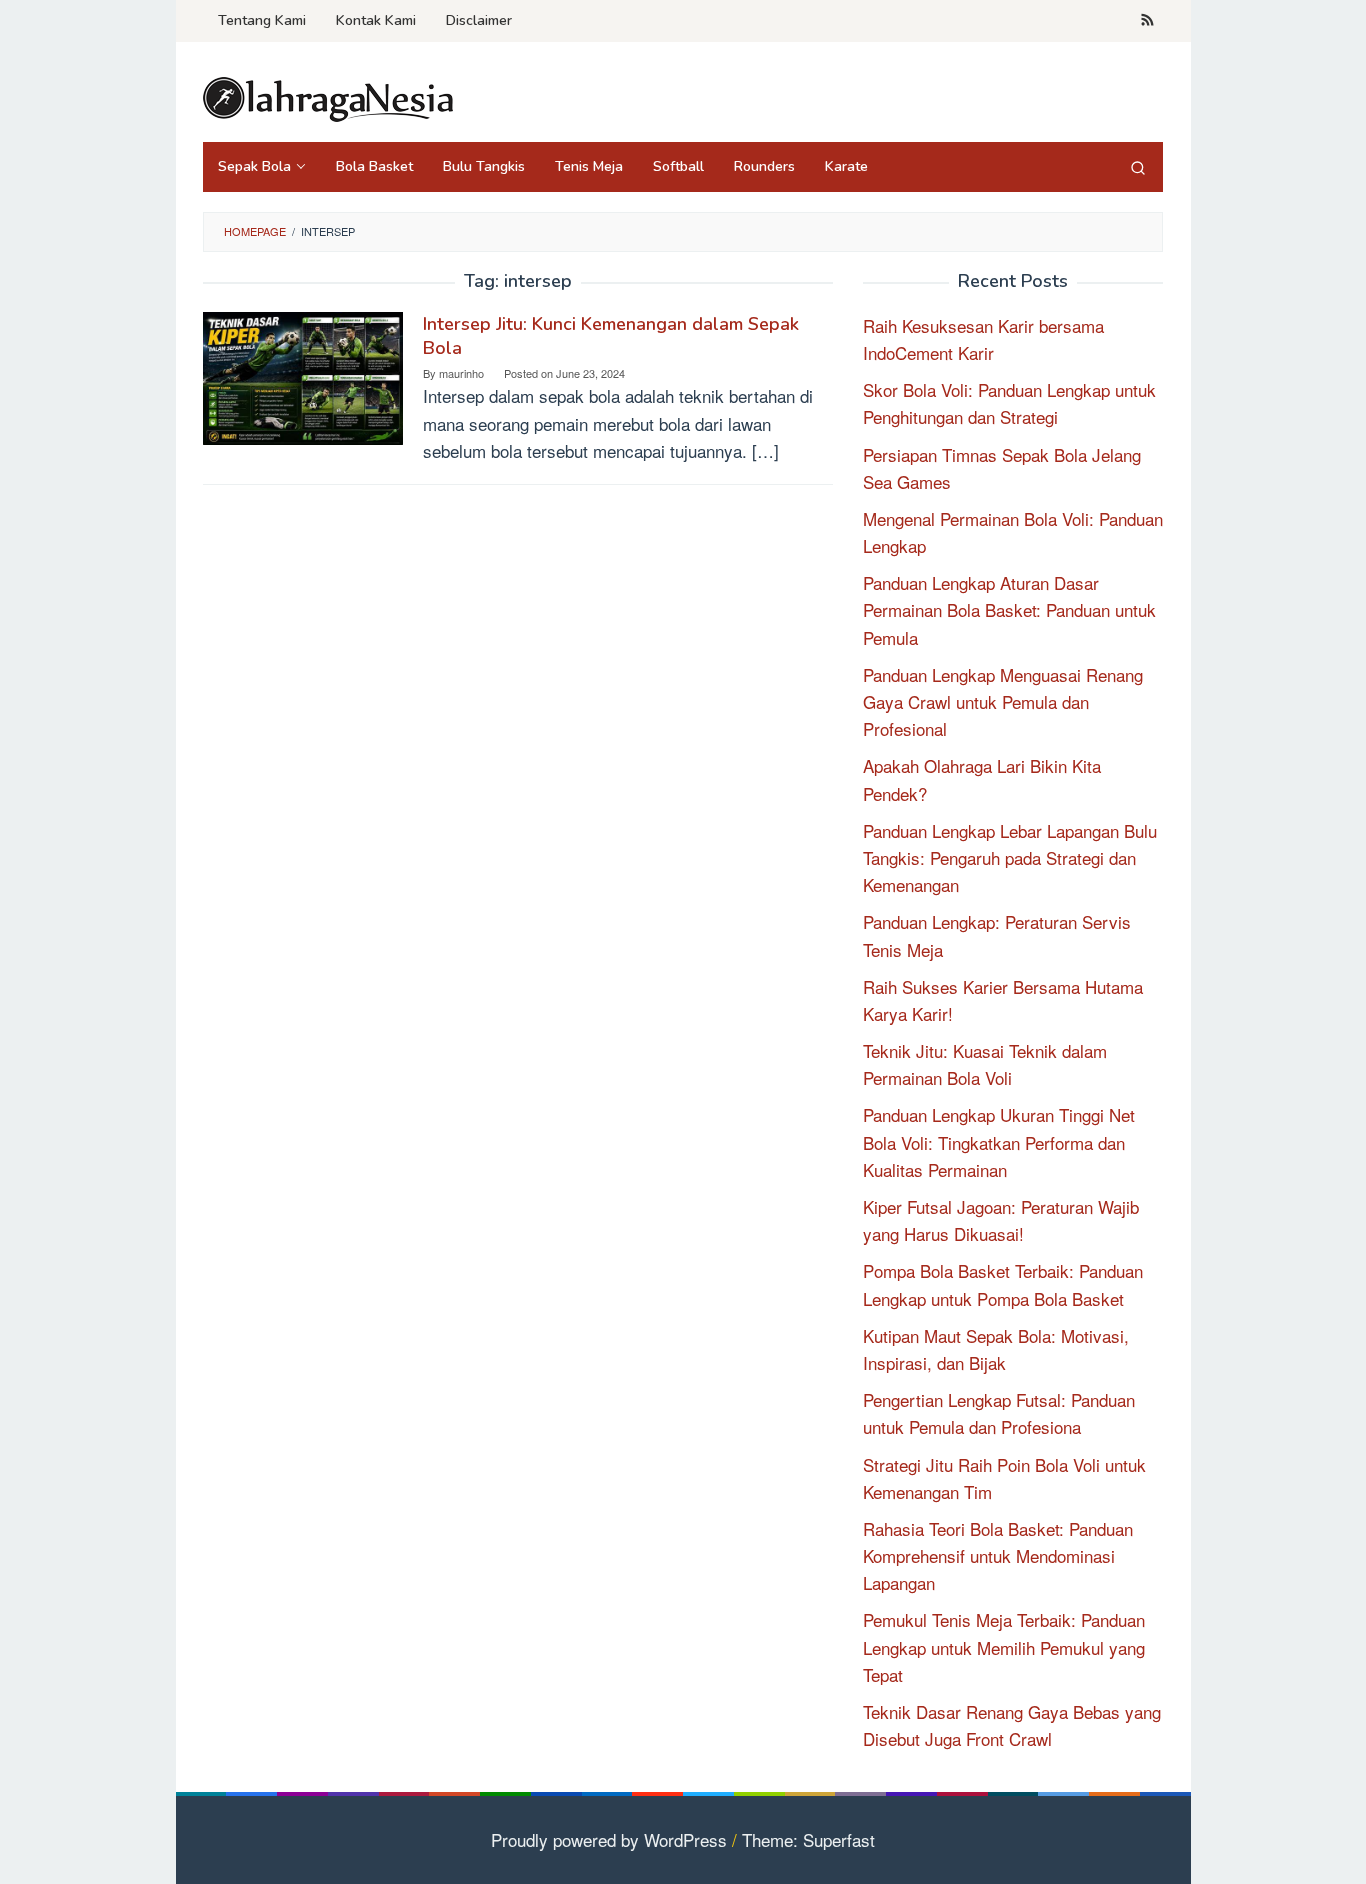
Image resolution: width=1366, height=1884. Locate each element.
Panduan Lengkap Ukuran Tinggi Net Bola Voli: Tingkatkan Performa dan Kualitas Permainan (999, 1141)
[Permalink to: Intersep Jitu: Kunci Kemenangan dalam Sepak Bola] (303, 375)
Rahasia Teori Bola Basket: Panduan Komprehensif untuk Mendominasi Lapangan (998, 1555)
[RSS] (1147, 21)
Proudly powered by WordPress (609, 1839)
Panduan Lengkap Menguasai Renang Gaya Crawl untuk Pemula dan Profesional (1003, 701)
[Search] (1138, 167)
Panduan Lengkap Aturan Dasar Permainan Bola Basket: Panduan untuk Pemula (1009, 609)
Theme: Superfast (808, 1839)
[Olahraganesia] (328, 96)
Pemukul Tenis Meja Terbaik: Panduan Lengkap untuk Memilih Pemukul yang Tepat (1004, 1646)
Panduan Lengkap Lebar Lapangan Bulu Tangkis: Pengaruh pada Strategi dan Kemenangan (1010, 857)
